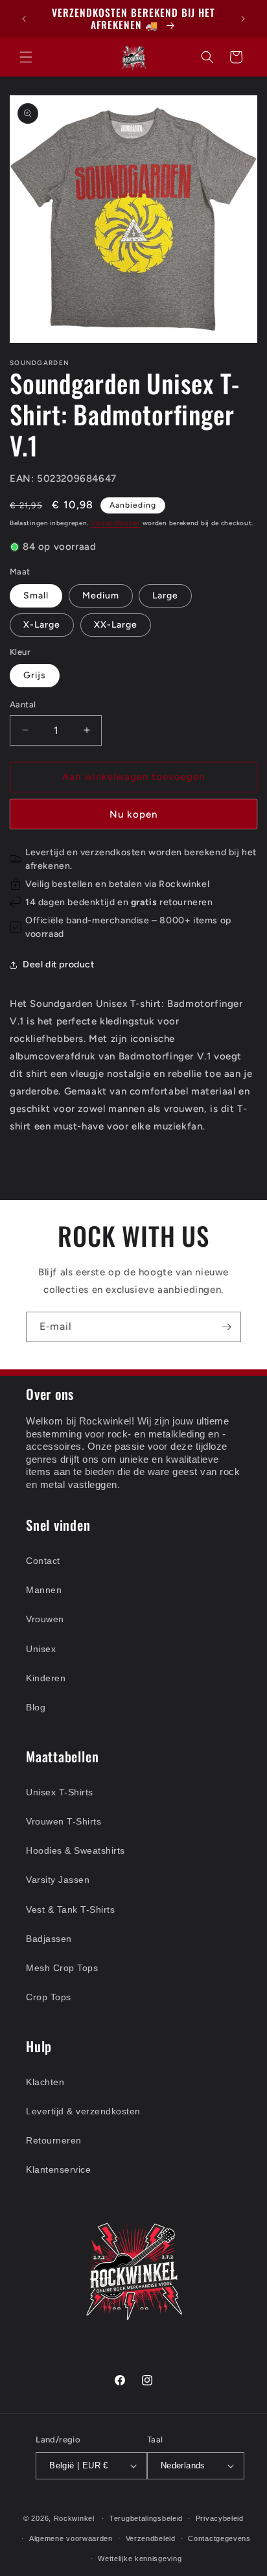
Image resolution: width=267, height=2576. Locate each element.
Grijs (35, 675)
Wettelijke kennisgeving (140, 2558)
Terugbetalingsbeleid (146, 2518)
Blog (36, 1707)
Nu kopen (133, 814)
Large (165, 596)
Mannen (44, 1590)
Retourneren (54, 2140)
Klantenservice (58, 2169)
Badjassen (49, 1939)
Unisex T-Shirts (60, 1792)
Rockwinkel (74, 2518)
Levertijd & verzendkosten (83, 2111)
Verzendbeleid (151, 2538)
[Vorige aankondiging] (24, 19)
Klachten (45, 2082)
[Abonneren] (226, 1327)
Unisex (41, 1649)
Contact (43, 1561)
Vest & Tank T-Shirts (70, 1909)
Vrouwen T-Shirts (64, 1821)
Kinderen (46, 1678)
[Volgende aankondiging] (243, 19)
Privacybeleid (220, 2518)
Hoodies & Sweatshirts (75, 1850)
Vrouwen (45, 1619)
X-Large (42, 625)
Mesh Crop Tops (62, 1968)
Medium (101, 596)
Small (36, 596)
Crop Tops (49, 1997)
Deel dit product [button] (59, 964)
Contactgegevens (219, 2538)
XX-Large (116, 625)
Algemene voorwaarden (71, 2538)
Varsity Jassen (58, 1880)
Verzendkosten (116, 523)
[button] (26, 57)
